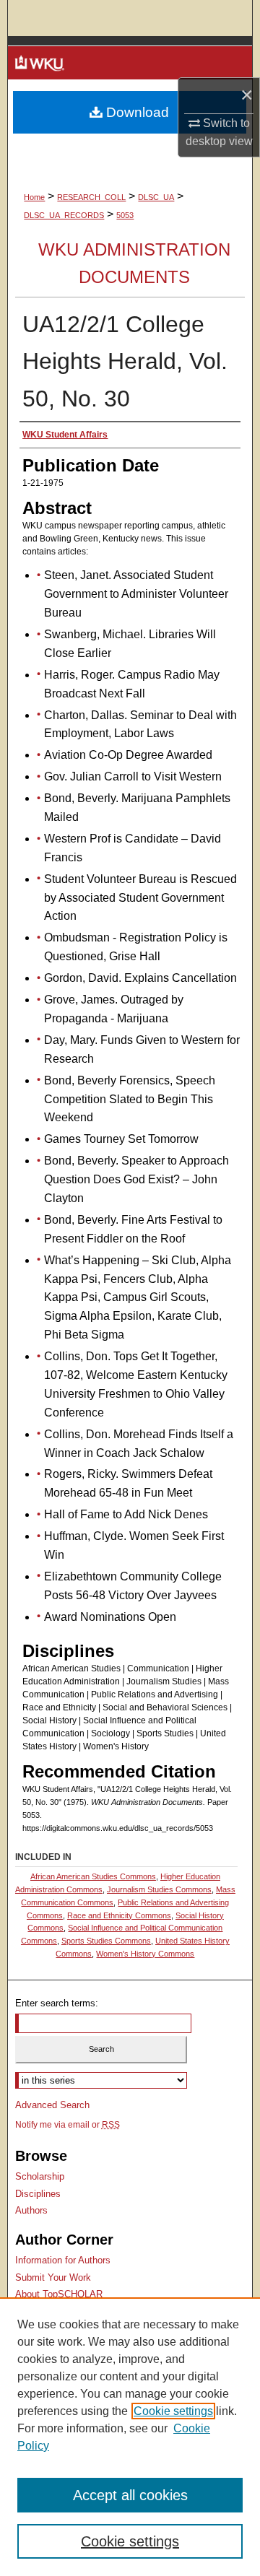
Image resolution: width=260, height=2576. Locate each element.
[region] (130, 2437)
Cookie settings (173, 2411)
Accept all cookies (130, 2495)
